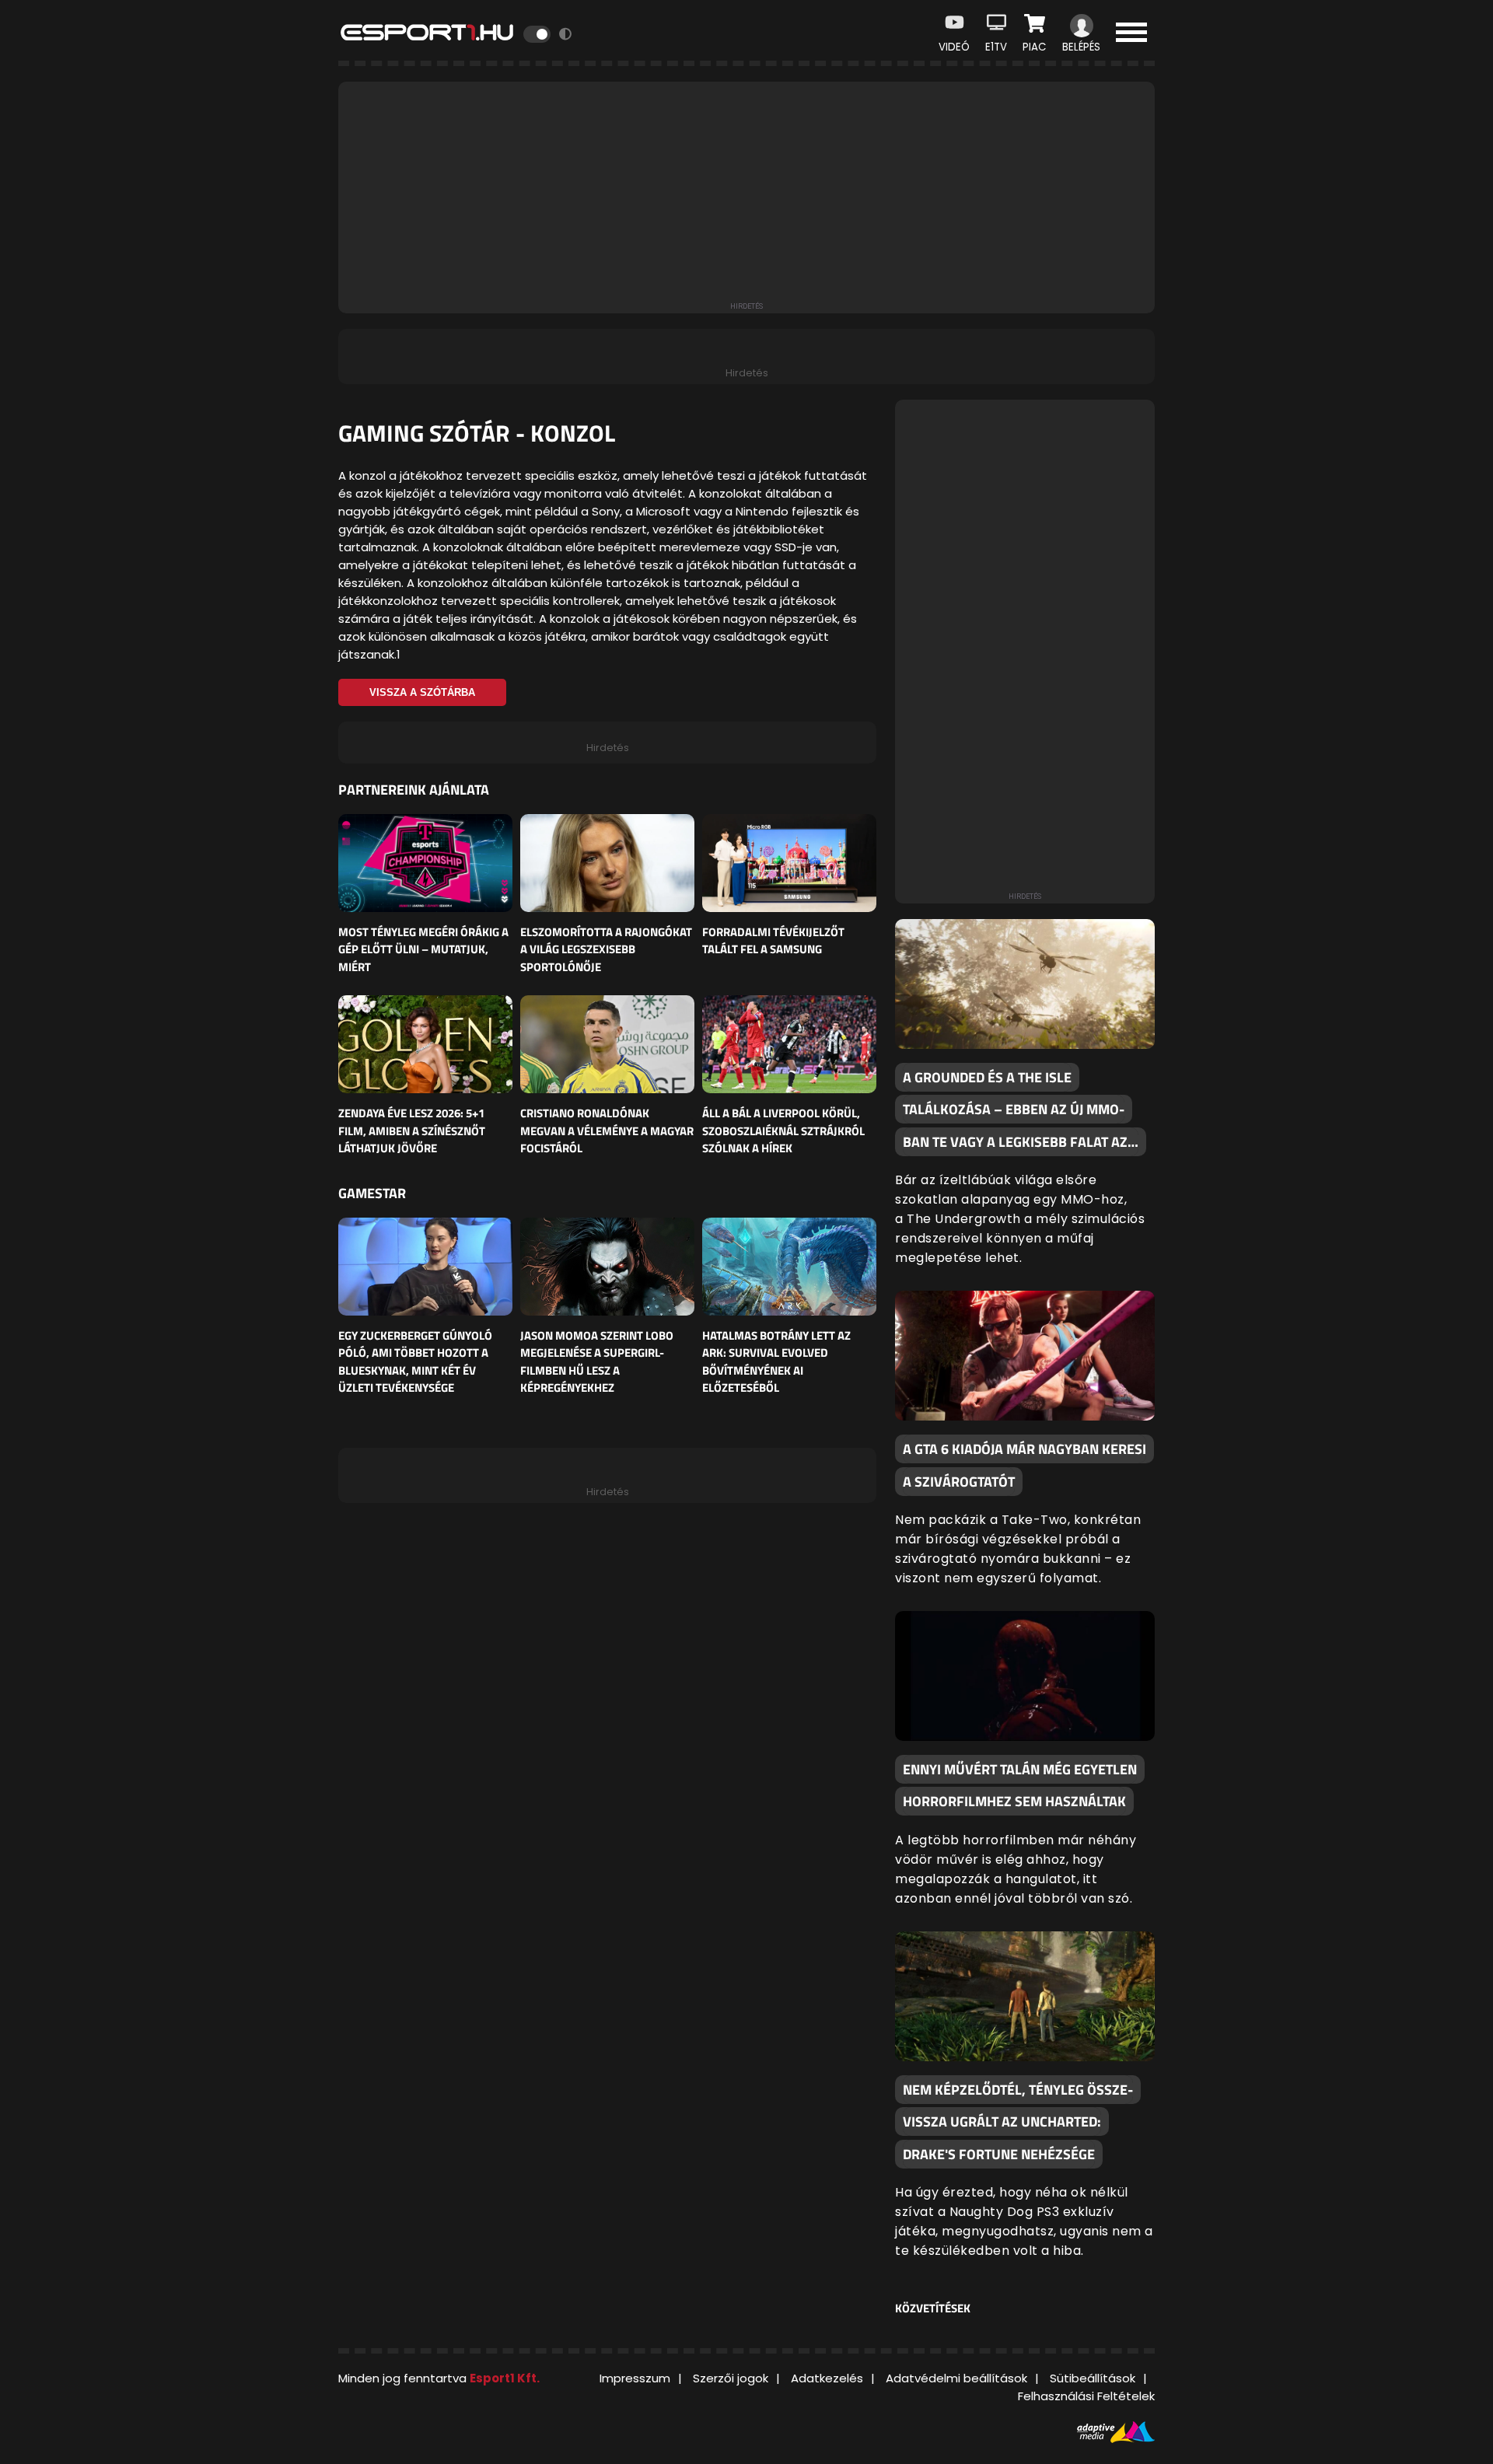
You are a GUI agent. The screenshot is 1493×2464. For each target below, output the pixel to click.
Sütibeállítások (1093, 2378)
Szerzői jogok (731, 2378)
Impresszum (635, 2378)
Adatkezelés (827, 2378)
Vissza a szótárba (422, 692)
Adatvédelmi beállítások (956, 2378)
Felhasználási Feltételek (1086, 2396)
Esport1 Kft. (505, 2378)
